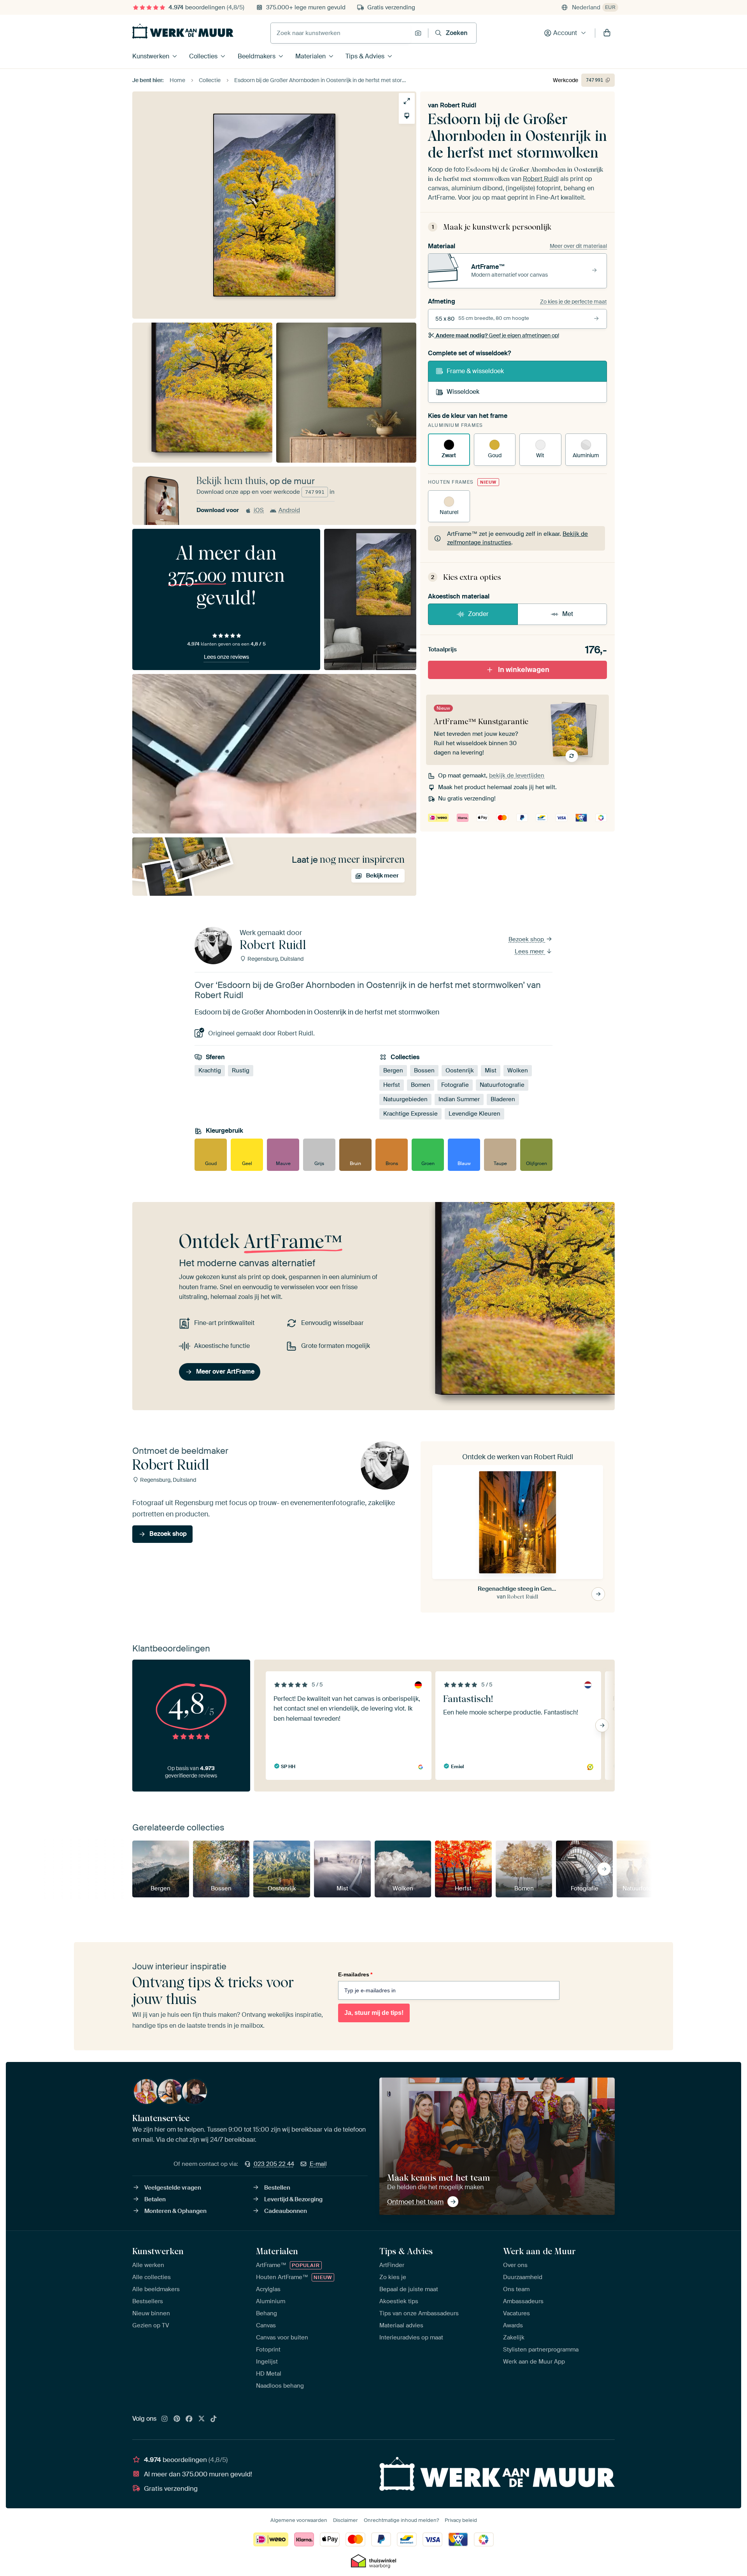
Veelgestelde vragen (173, 2188)
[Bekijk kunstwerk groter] (407, 101)
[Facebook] (189, 2419)
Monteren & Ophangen (175, 2211)
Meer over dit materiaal (578, 246)
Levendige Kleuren (474, 1114)
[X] (202, 2419)
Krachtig (210, 1070)
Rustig (241, 1070)
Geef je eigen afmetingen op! (497, 335)
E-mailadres (355, 1974)
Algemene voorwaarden (299, 2520)
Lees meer (530, 951)
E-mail (318, 2164)
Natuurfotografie (502, 1085)
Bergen (393, 1070)
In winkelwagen (524, 670)
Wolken (518, 1070)
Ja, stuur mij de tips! (374, 2013)
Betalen (155, 2199)
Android (289, 510)
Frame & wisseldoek (475, 371)
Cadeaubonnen (286, 2211)
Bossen (424, 1070)
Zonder (478, 614)
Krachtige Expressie (410, 1114)
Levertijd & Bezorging (293, 2199)
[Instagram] (165, 2419)
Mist (491, 1070)
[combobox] (341, 33)
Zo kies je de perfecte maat (573, 302)
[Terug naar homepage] (183, 31)
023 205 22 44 (274, 2164)
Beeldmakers (257, 56)
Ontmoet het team (415, 2202)
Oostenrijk (460, 1070)
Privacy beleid (461, 2520)
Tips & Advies (365, 56)
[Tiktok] (214, 2419)
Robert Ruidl (458, 105)
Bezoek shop (527, 939)
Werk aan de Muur (539, 2251)
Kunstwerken (151, 56)
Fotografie (455, 1085)
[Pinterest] (177, 2419)
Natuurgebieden (405, 1099)
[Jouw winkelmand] (607, 33)
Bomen (421, 1085)
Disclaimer (345, 2520)
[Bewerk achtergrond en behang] (407, 116)
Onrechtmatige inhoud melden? (401, 2520)
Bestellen (277, 2188)
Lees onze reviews (226, 657)
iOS (259, 510)
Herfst (392, 1085)
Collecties (203, 56)
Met (568, 614)
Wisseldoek (463, 392)
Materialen (310, 56)
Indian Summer (459, 1099)
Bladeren (503, 1099)
